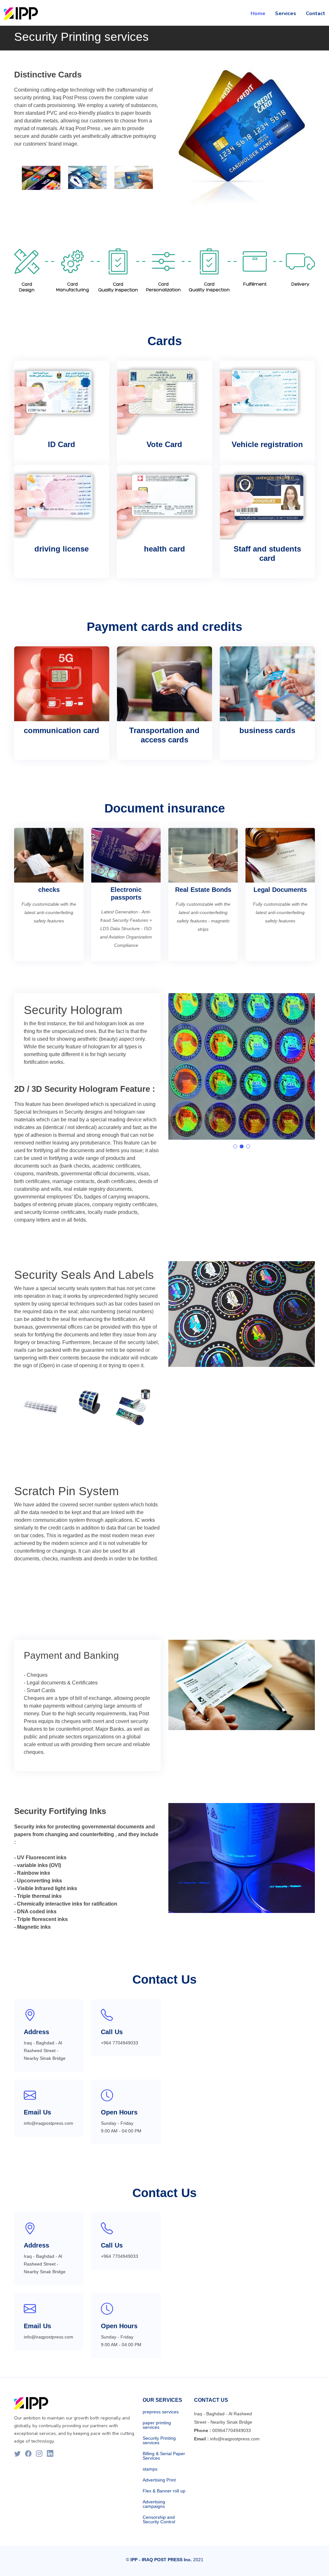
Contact (316, 13)
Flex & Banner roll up (164, 2491)
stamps (150, 2469)
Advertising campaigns (154, 2504)
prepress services (161, 2412)
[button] (235, 1146)
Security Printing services (159, 2440)
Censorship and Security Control (159, 2519)
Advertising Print (159, 2480)
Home (258, 13)
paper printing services (157, 2425)
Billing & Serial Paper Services (164, 2456)
